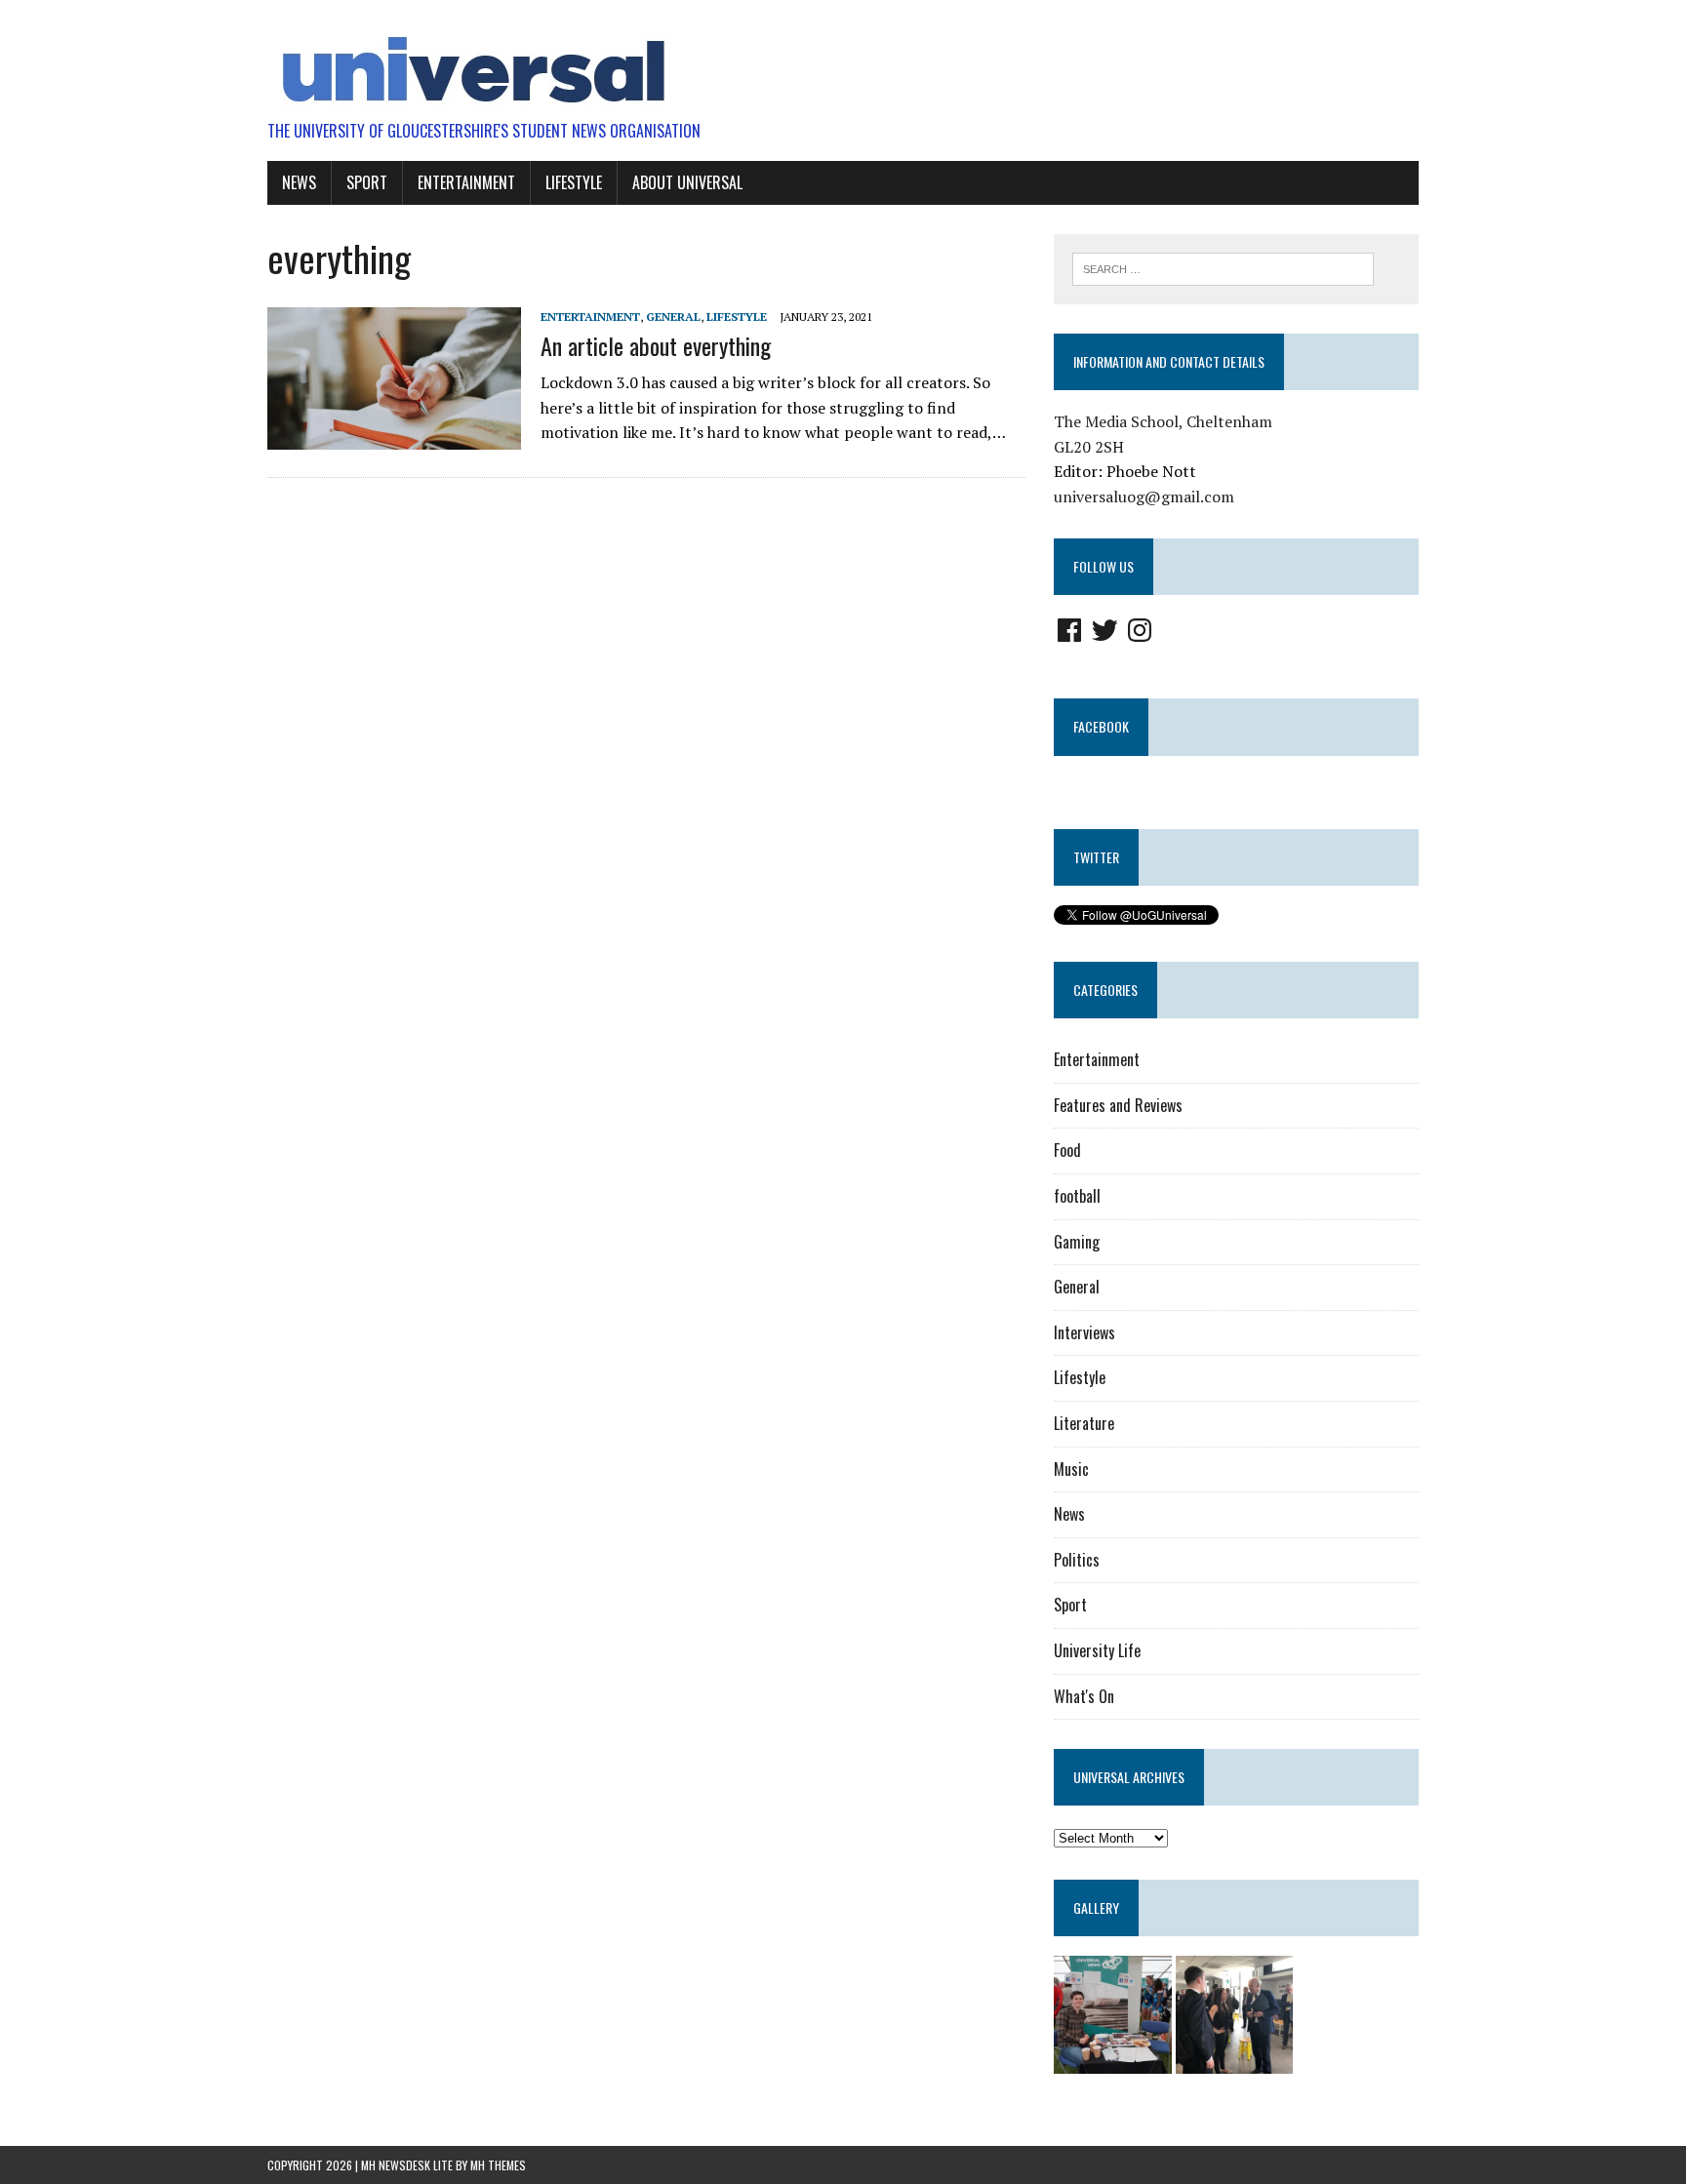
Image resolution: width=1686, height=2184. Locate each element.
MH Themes (498, 2165)
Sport (367, 182)
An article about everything (656, 345)
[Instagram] (1140, 630)
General (673, 317)
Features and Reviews (1118, 1105)
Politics (1077, 1560)
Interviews (1084, 1332)
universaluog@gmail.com (1144, 496)
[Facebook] (1069, 630)
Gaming (1077, 1242)
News (299, 182)
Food (1067, 1150)
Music (1071, 1469)
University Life (1097, 1650)
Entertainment (466, 182)
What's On (1084, 1696)
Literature (1084, 1423)
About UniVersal (687, 182)
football (1077, 1196)
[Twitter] (1104, 630)
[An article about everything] (394, 436)
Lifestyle (574, 182)
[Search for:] (1223, 267)
